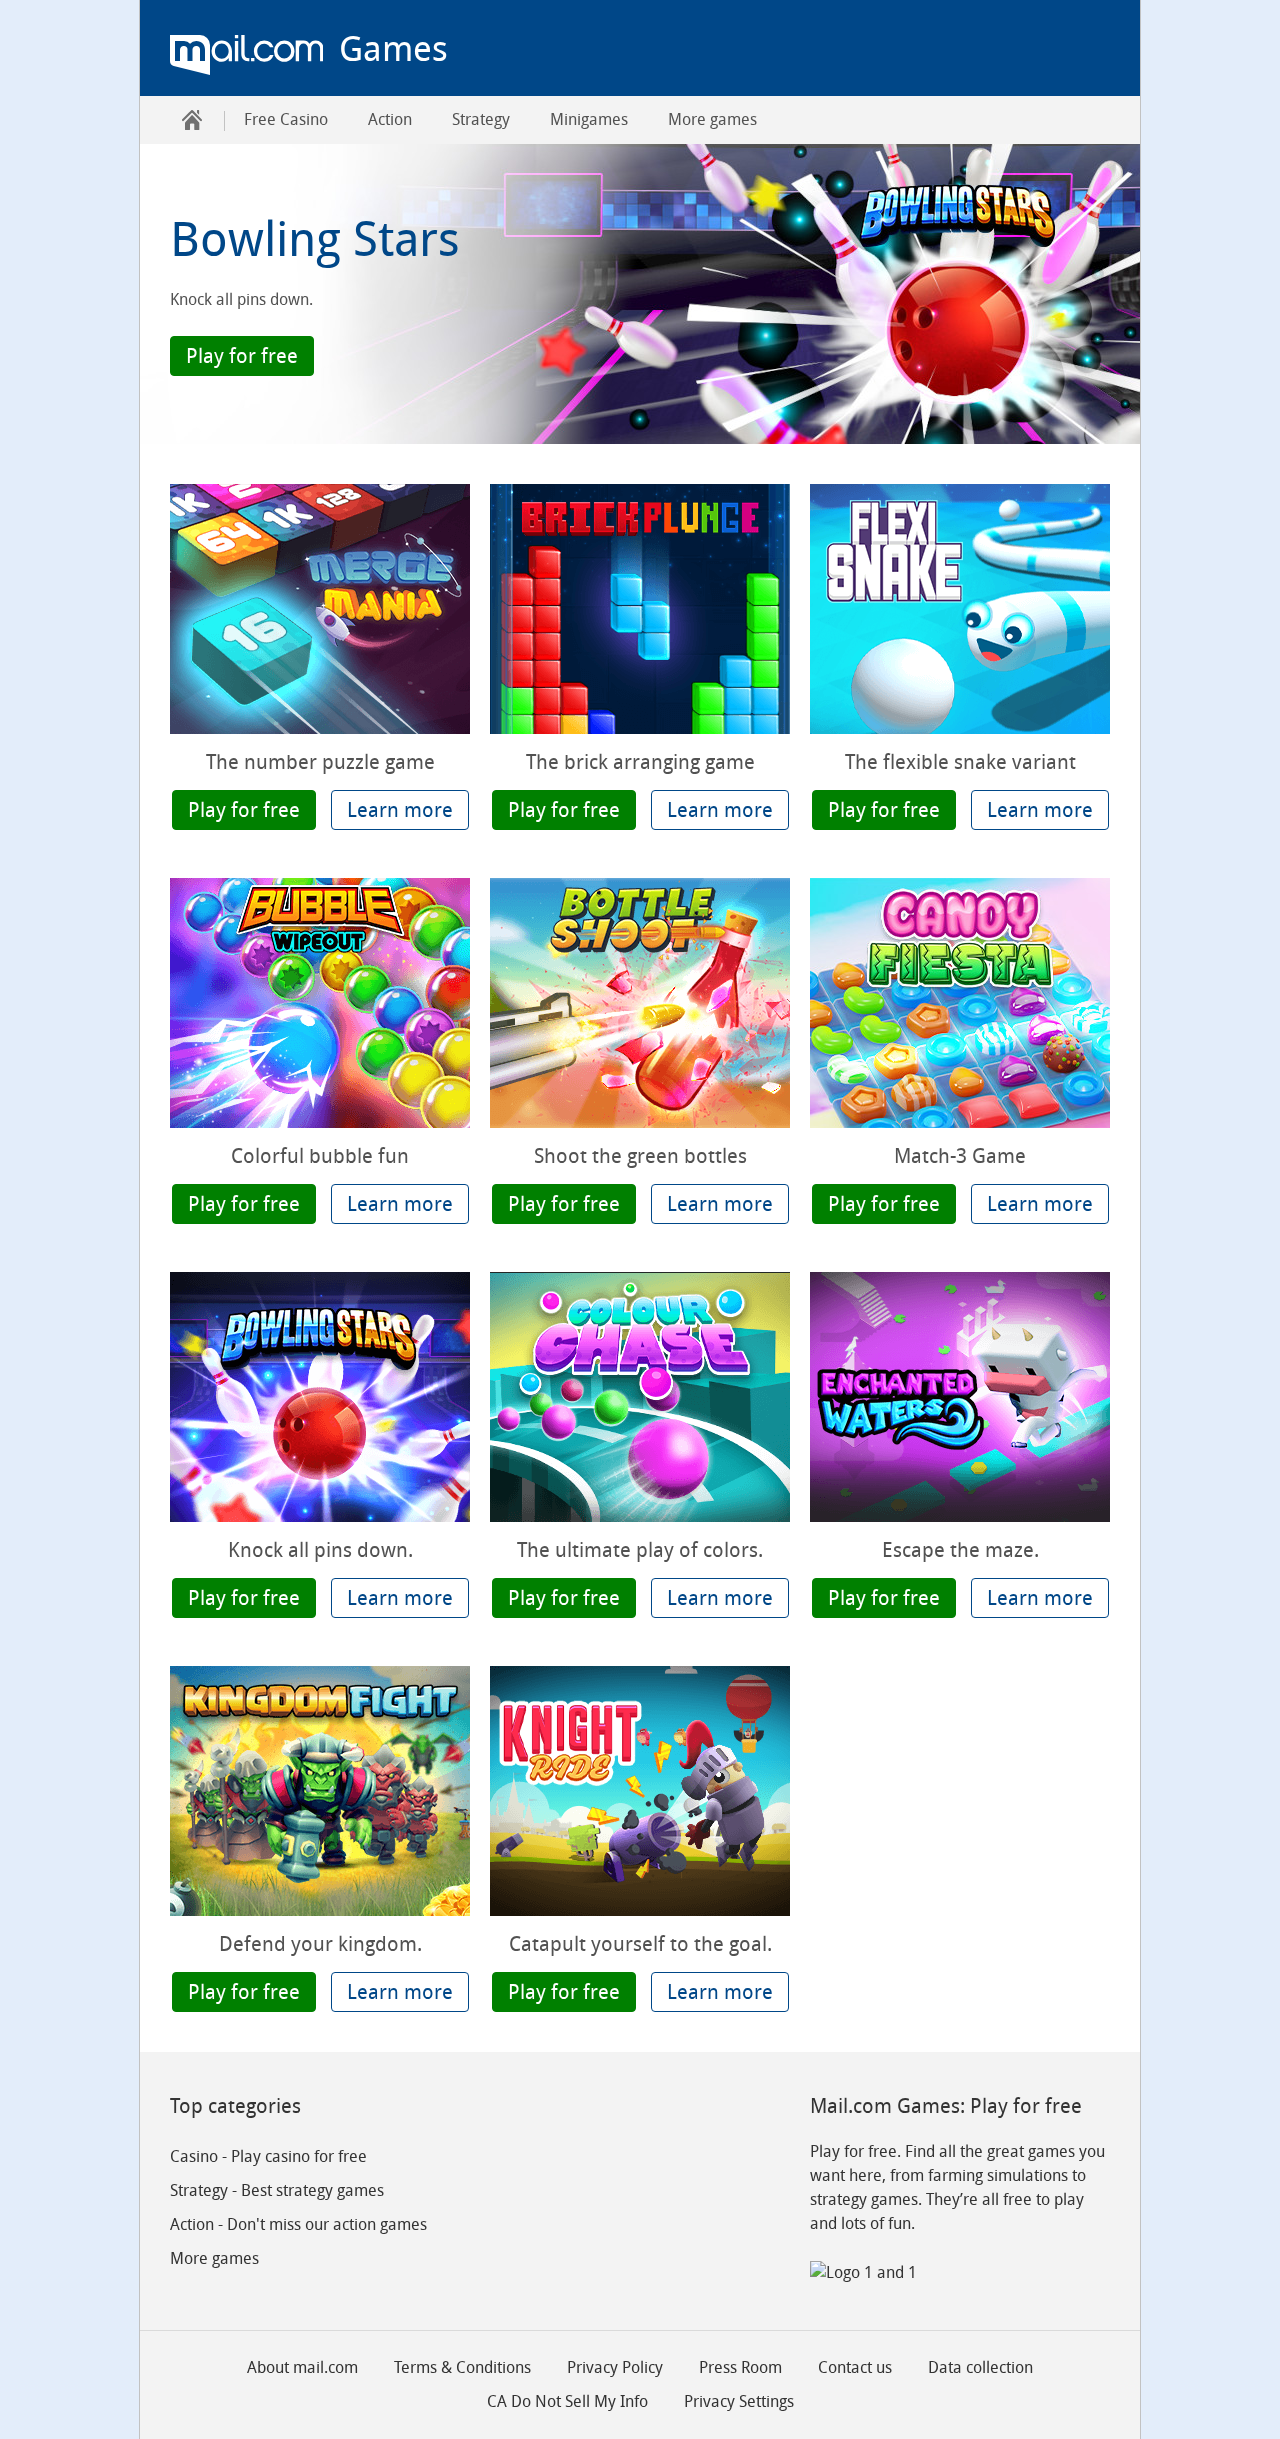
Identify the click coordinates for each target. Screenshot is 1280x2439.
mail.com (246, 55)
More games (712, 119)
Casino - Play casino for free (268, 2156)
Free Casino (286, 119)
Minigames (589, 119)
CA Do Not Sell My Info (567, 2401)
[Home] (192, 120)
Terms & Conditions (462, 2367)
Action (390, 119)
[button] (242, 356)
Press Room (740, 2367)
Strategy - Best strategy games (277, 2190)
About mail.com (302, 2367)
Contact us (855, 2367)
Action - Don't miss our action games (298, 2224)
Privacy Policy (615, 2367)
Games (393, 49)
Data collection (980, 2367)
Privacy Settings (739, 2401)
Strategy (481, 119)
